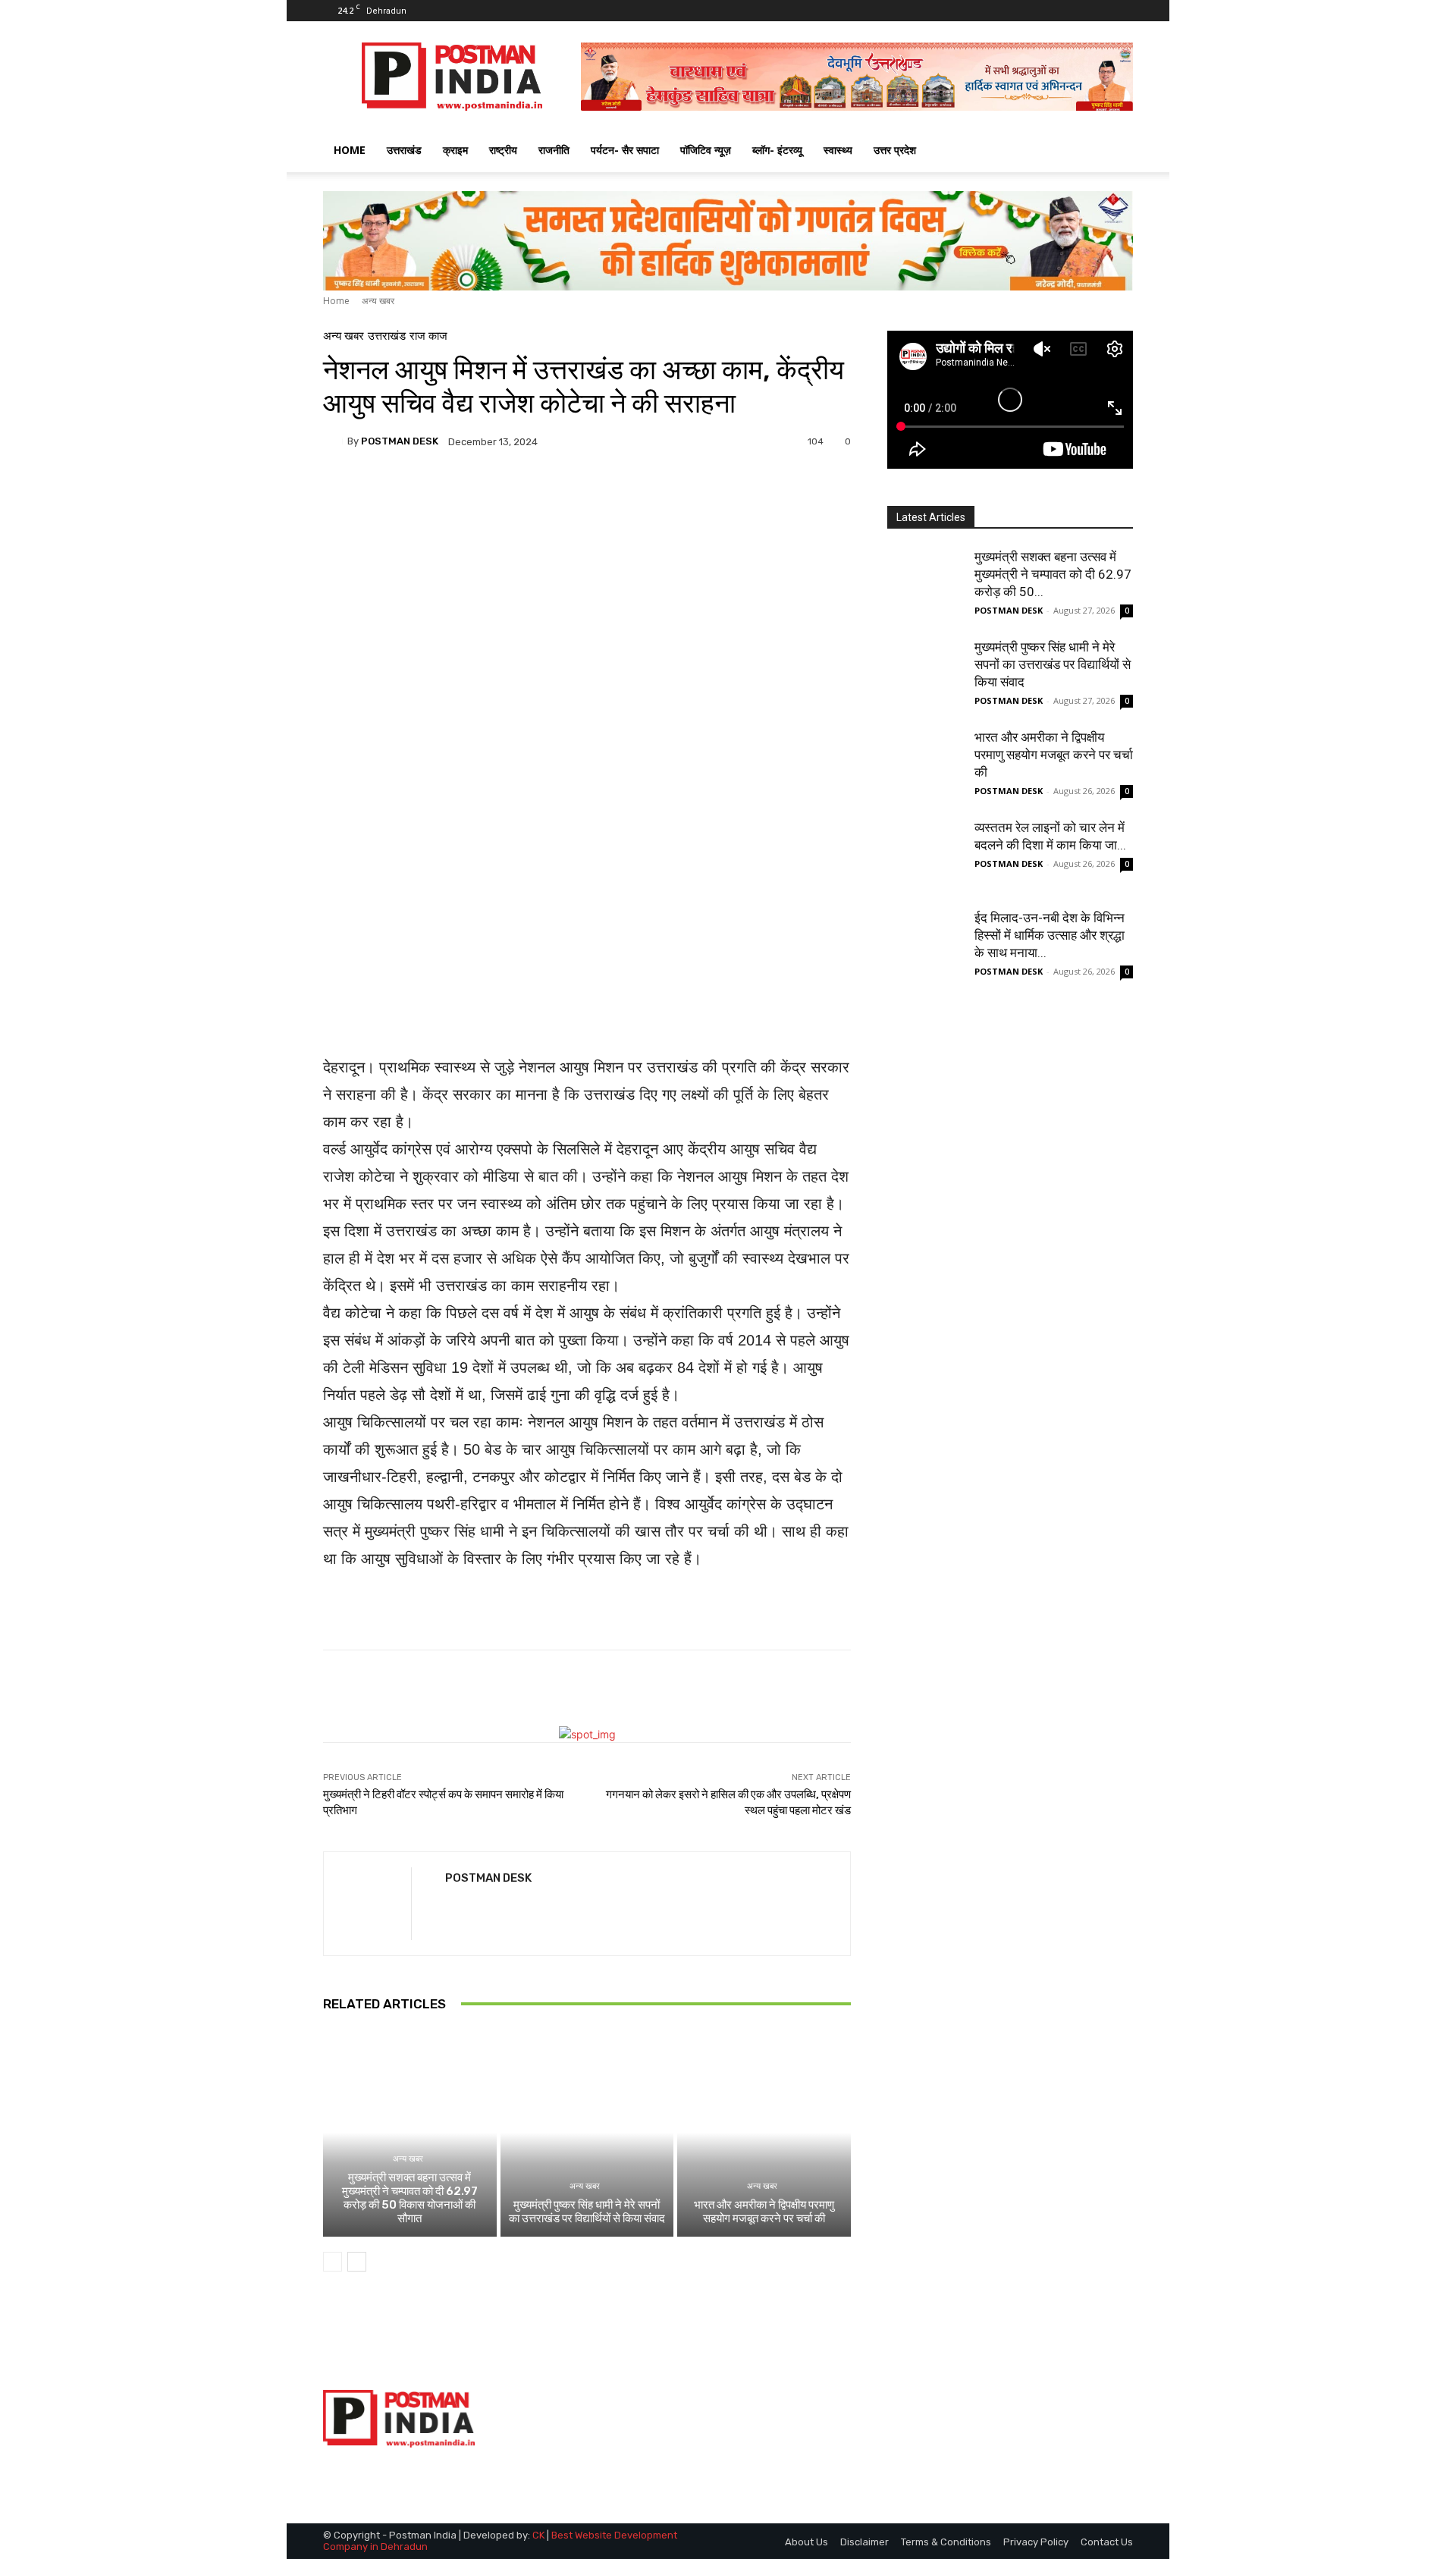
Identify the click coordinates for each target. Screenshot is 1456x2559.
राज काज (428, 336)
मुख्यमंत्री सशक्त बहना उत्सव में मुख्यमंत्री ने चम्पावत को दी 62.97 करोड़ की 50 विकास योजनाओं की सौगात (410, 2198)
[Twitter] (1097, 11)
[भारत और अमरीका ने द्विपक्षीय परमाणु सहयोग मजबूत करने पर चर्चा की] (764, 2133)
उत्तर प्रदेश (895, 150)
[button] (1115, 151)
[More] (717, 494)
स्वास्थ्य (838, 150)
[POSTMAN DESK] (335, 441)
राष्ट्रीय (503, 150)
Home (336, 301)
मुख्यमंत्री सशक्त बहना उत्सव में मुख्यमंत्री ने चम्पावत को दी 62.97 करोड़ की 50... (1053, 574)
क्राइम (455, 150)
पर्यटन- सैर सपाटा (625, 150)
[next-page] (357, 2262)
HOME (350, 150)
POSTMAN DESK (400, 441)
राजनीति (554, 150)
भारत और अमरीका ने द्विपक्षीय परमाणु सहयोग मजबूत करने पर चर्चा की (764, 2212)
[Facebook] (1072, 11)
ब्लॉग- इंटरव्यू (777, 150)
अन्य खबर (378, 301)
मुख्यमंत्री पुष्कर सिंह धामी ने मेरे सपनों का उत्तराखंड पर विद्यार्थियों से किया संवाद (587, 2212)
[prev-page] (333, 2262)
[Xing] (451, 1906)
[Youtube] (1122, 11)
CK (538, 2535)
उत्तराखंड (404, 150)
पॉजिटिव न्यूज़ (706, 150)
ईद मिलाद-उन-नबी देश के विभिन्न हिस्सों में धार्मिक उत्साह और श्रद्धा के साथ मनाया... (1050, 935)
